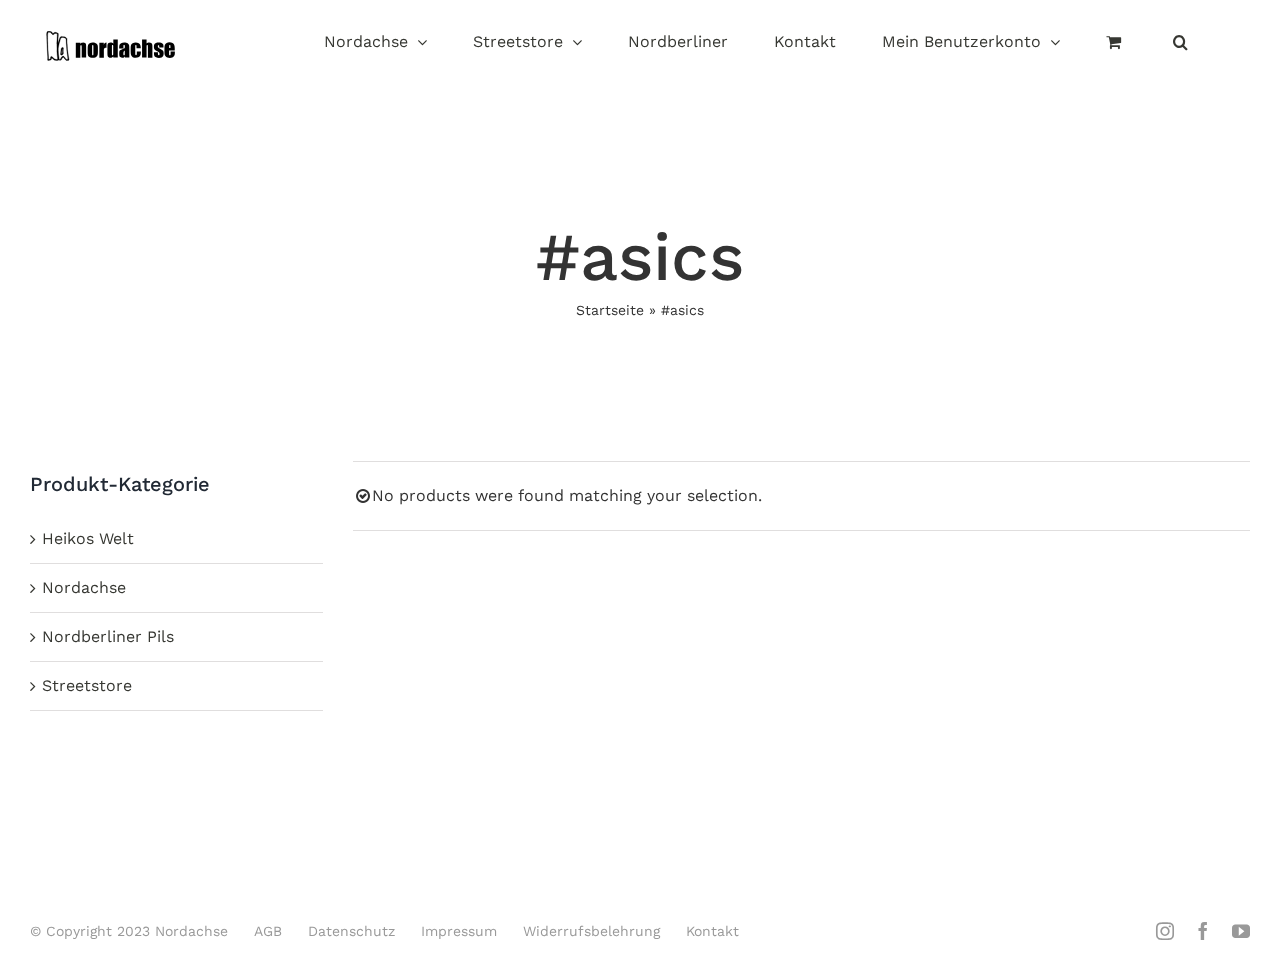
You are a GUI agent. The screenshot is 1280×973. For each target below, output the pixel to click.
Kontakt (712, 931)
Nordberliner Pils (108, 636)
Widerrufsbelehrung (591, 931)
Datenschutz (351, 931)
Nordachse (84, 587)
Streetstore (87, 685)
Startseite (610, 310)
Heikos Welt (88, 538)
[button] (1180, 43)
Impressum (459, 931)
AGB (268, 931)
